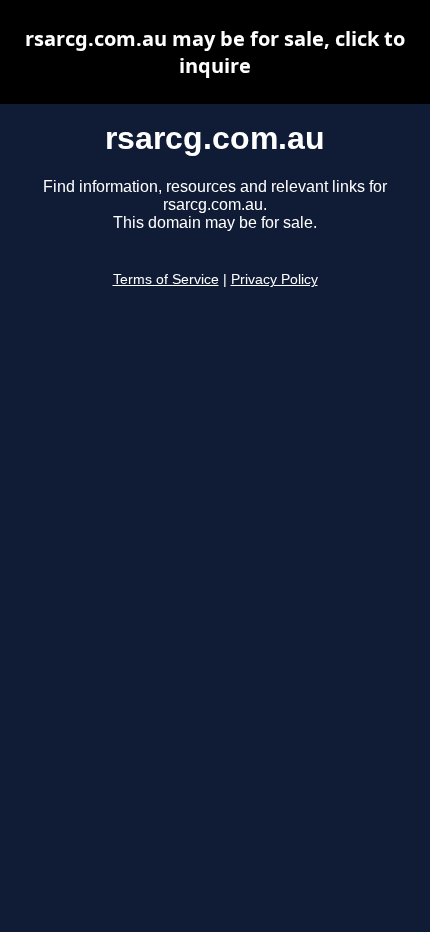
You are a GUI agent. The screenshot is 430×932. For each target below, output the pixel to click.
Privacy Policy (274, 279)
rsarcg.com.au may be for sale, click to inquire (215, 52)
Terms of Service (166, 279)
